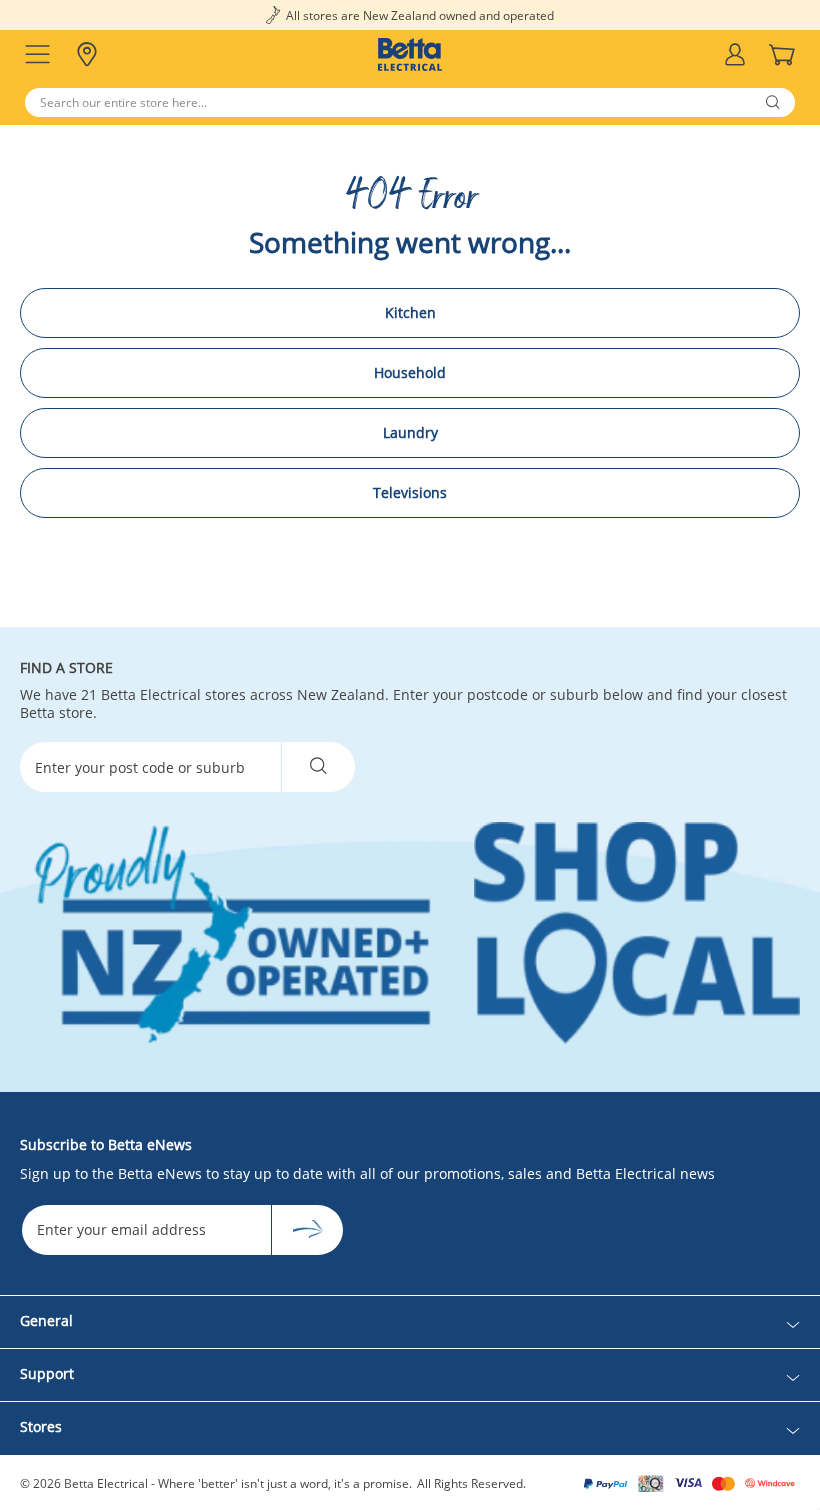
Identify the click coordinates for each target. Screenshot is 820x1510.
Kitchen (410, 312)
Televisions (410, 492)
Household (410, 372)
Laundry (410, 432)
